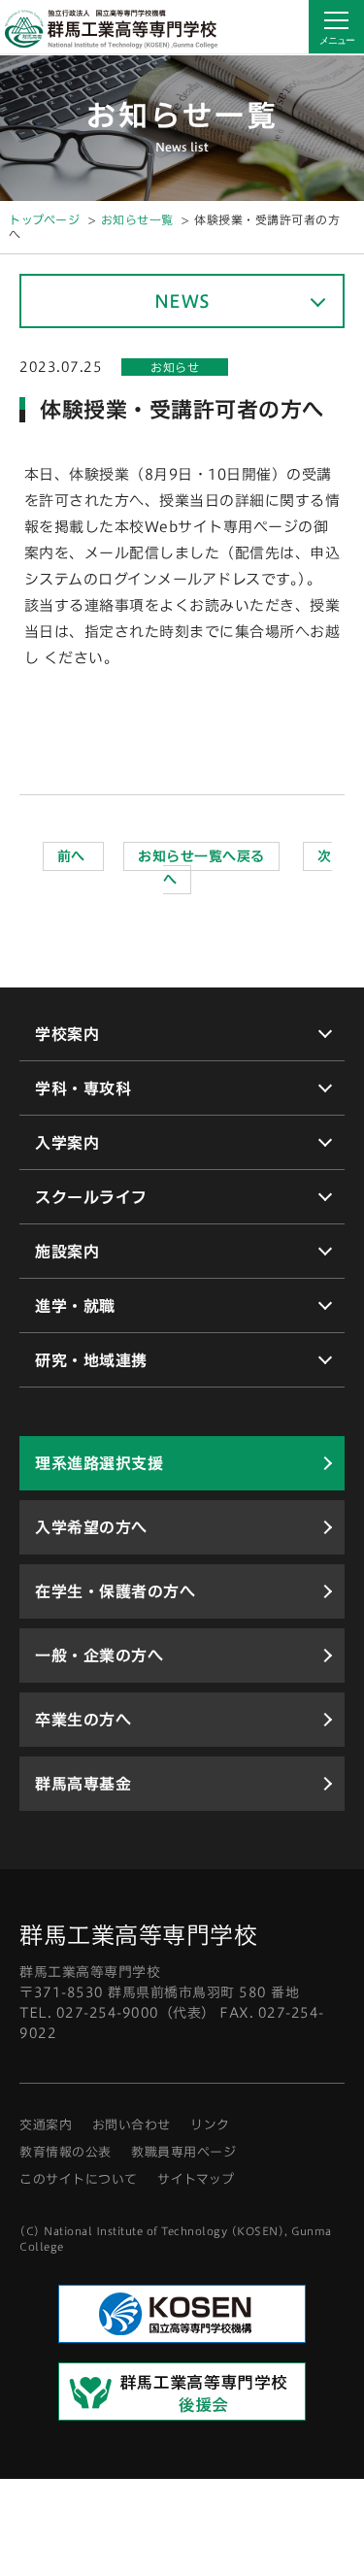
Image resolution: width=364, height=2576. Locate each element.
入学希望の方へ (91, 1527)
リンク (210, 2125)
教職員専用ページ (183, 2152)
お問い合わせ (132, 2125)
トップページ (44, 219)
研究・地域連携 (91, 1360)
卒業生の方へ (83, 1720)
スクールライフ (91, 1197)
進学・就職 (75, 1306)
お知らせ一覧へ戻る (201, 856)
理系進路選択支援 (99, 1463)
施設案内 (67, 1252)
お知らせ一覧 (137, 219)
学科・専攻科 (83, 1088)
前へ (74, 856)
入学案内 (67, 1143)
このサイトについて (79, 2179)
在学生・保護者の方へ (115, 1591)
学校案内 (67, 1034)
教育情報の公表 (66, 2152)
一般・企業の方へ (99, 1656)
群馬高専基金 (83, 1784)
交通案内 (46, 2125)
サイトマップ (196, 2179)
